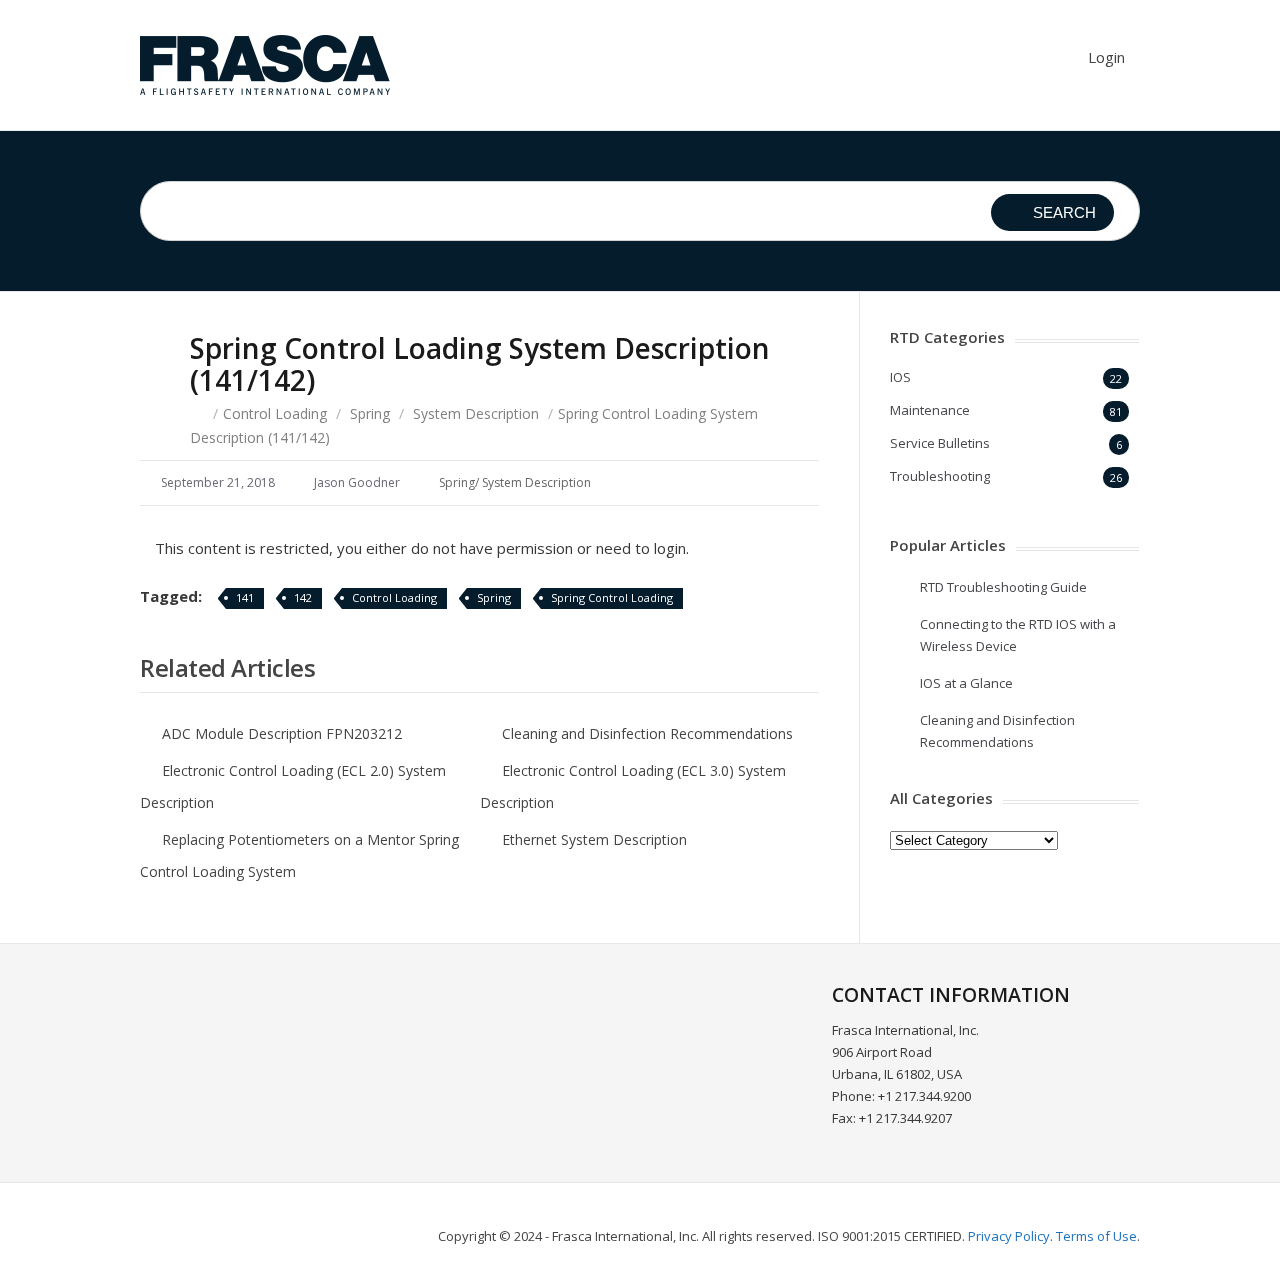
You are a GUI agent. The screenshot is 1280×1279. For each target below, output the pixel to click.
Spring (370, 413)
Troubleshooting (940, 476)
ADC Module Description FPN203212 (282, 733)
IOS (900, 377)
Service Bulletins (940, 443)
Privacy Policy (1009, 1236)
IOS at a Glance (966, 683)
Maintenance (930, 410)
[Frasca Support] (265, 65)
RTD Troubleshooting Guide (1003, 587)
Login (1106, 57)
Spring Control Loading (612, 597)
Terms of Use (1096, 1236)
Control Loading (275, 413)
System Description (476, 413)
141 (245, 597)
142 (303, 597)
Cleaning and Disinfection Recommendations (647, 733)
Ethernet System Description (594, 839)
